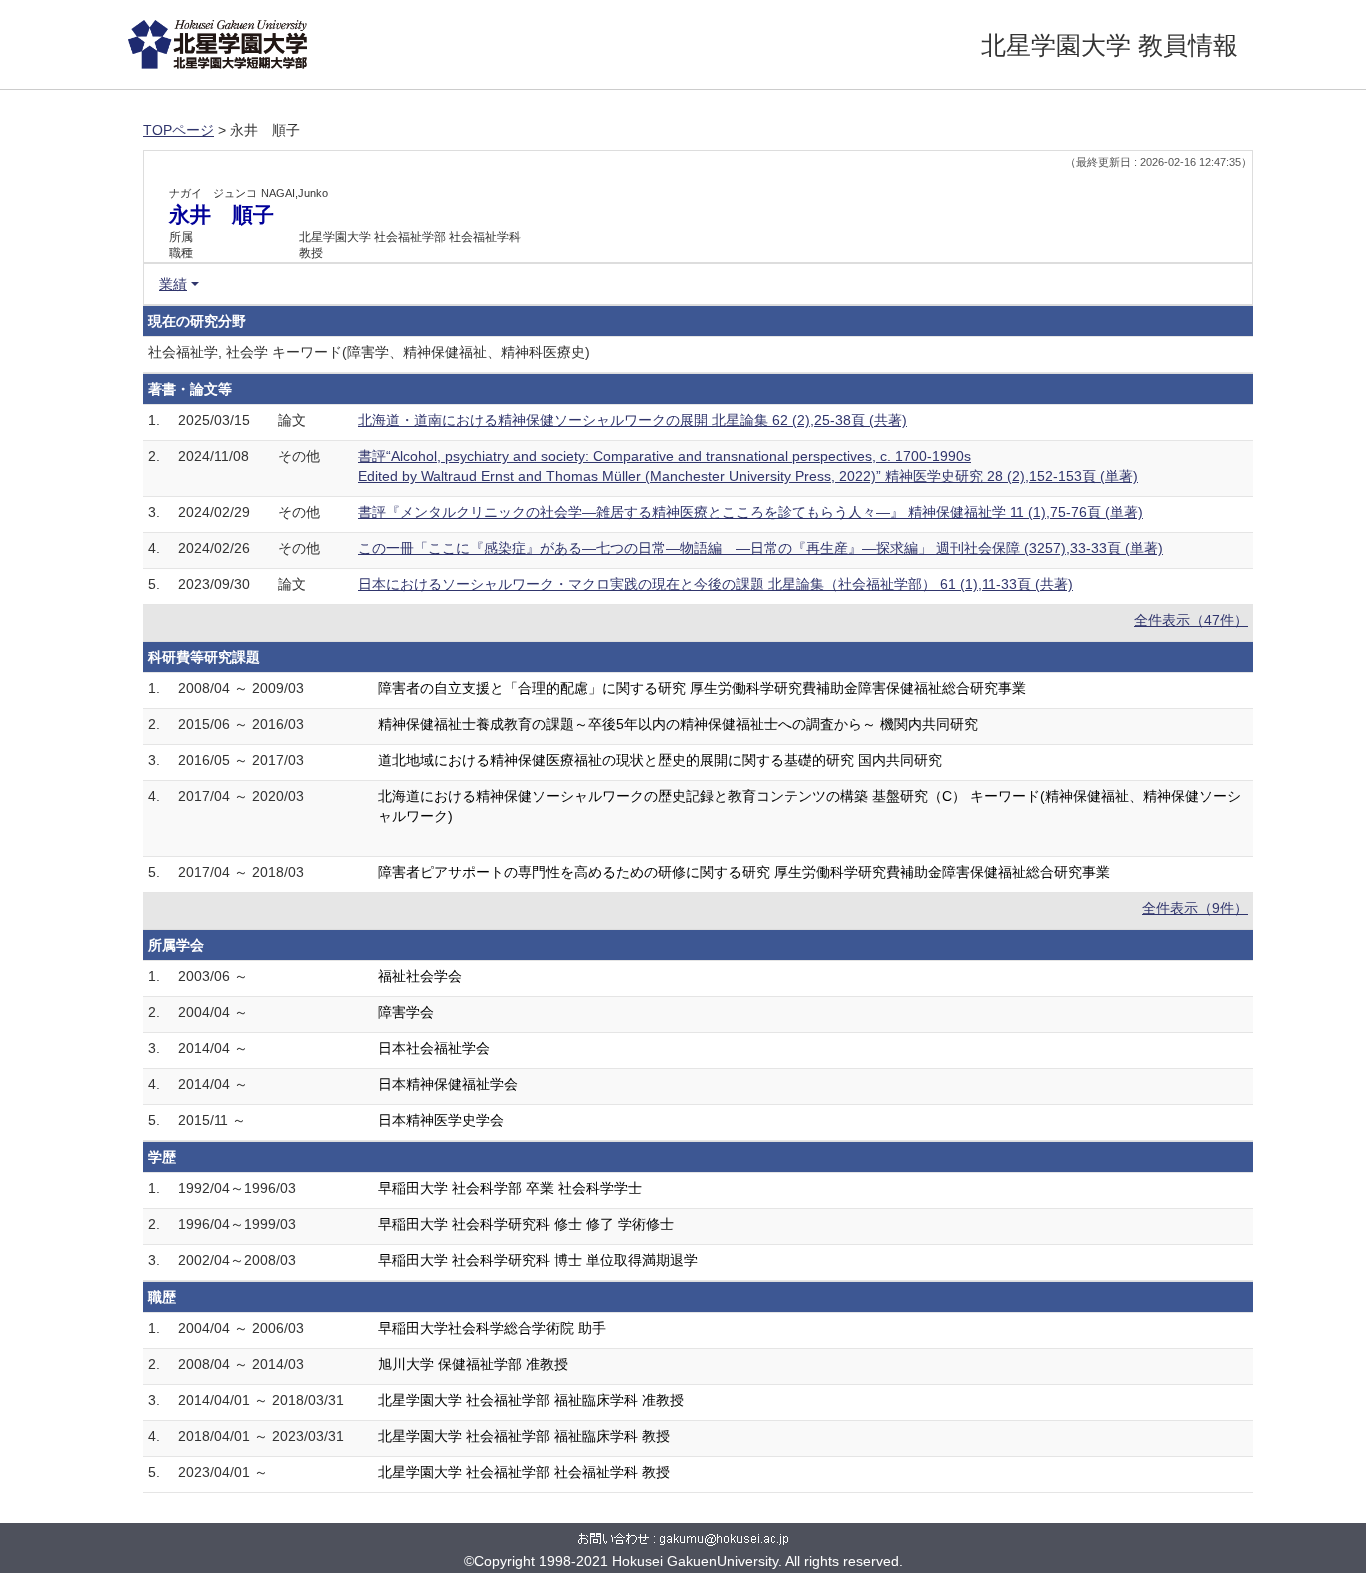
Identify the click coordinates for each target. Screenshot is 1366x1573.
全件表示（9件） (1195, 908)
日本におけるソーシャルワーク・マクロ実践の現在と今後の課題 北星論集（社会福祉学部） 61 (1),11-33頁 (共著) (715, 584)
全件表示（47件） (1191, 620)
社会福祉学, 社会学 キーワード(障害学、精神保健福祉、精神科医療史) (369, 352)
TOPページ (178, 130)
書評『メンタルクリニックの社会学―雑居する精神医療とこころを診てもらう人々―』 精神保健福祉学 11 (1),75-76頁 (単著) (750, 512)
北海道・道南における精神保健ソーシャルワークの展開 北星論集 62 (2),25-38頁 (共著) (632, 420)
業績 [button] (173, 284)
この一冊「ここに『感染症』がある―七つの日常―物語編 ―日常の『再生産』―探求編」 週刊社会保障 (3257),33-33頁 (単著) (760, 548)
